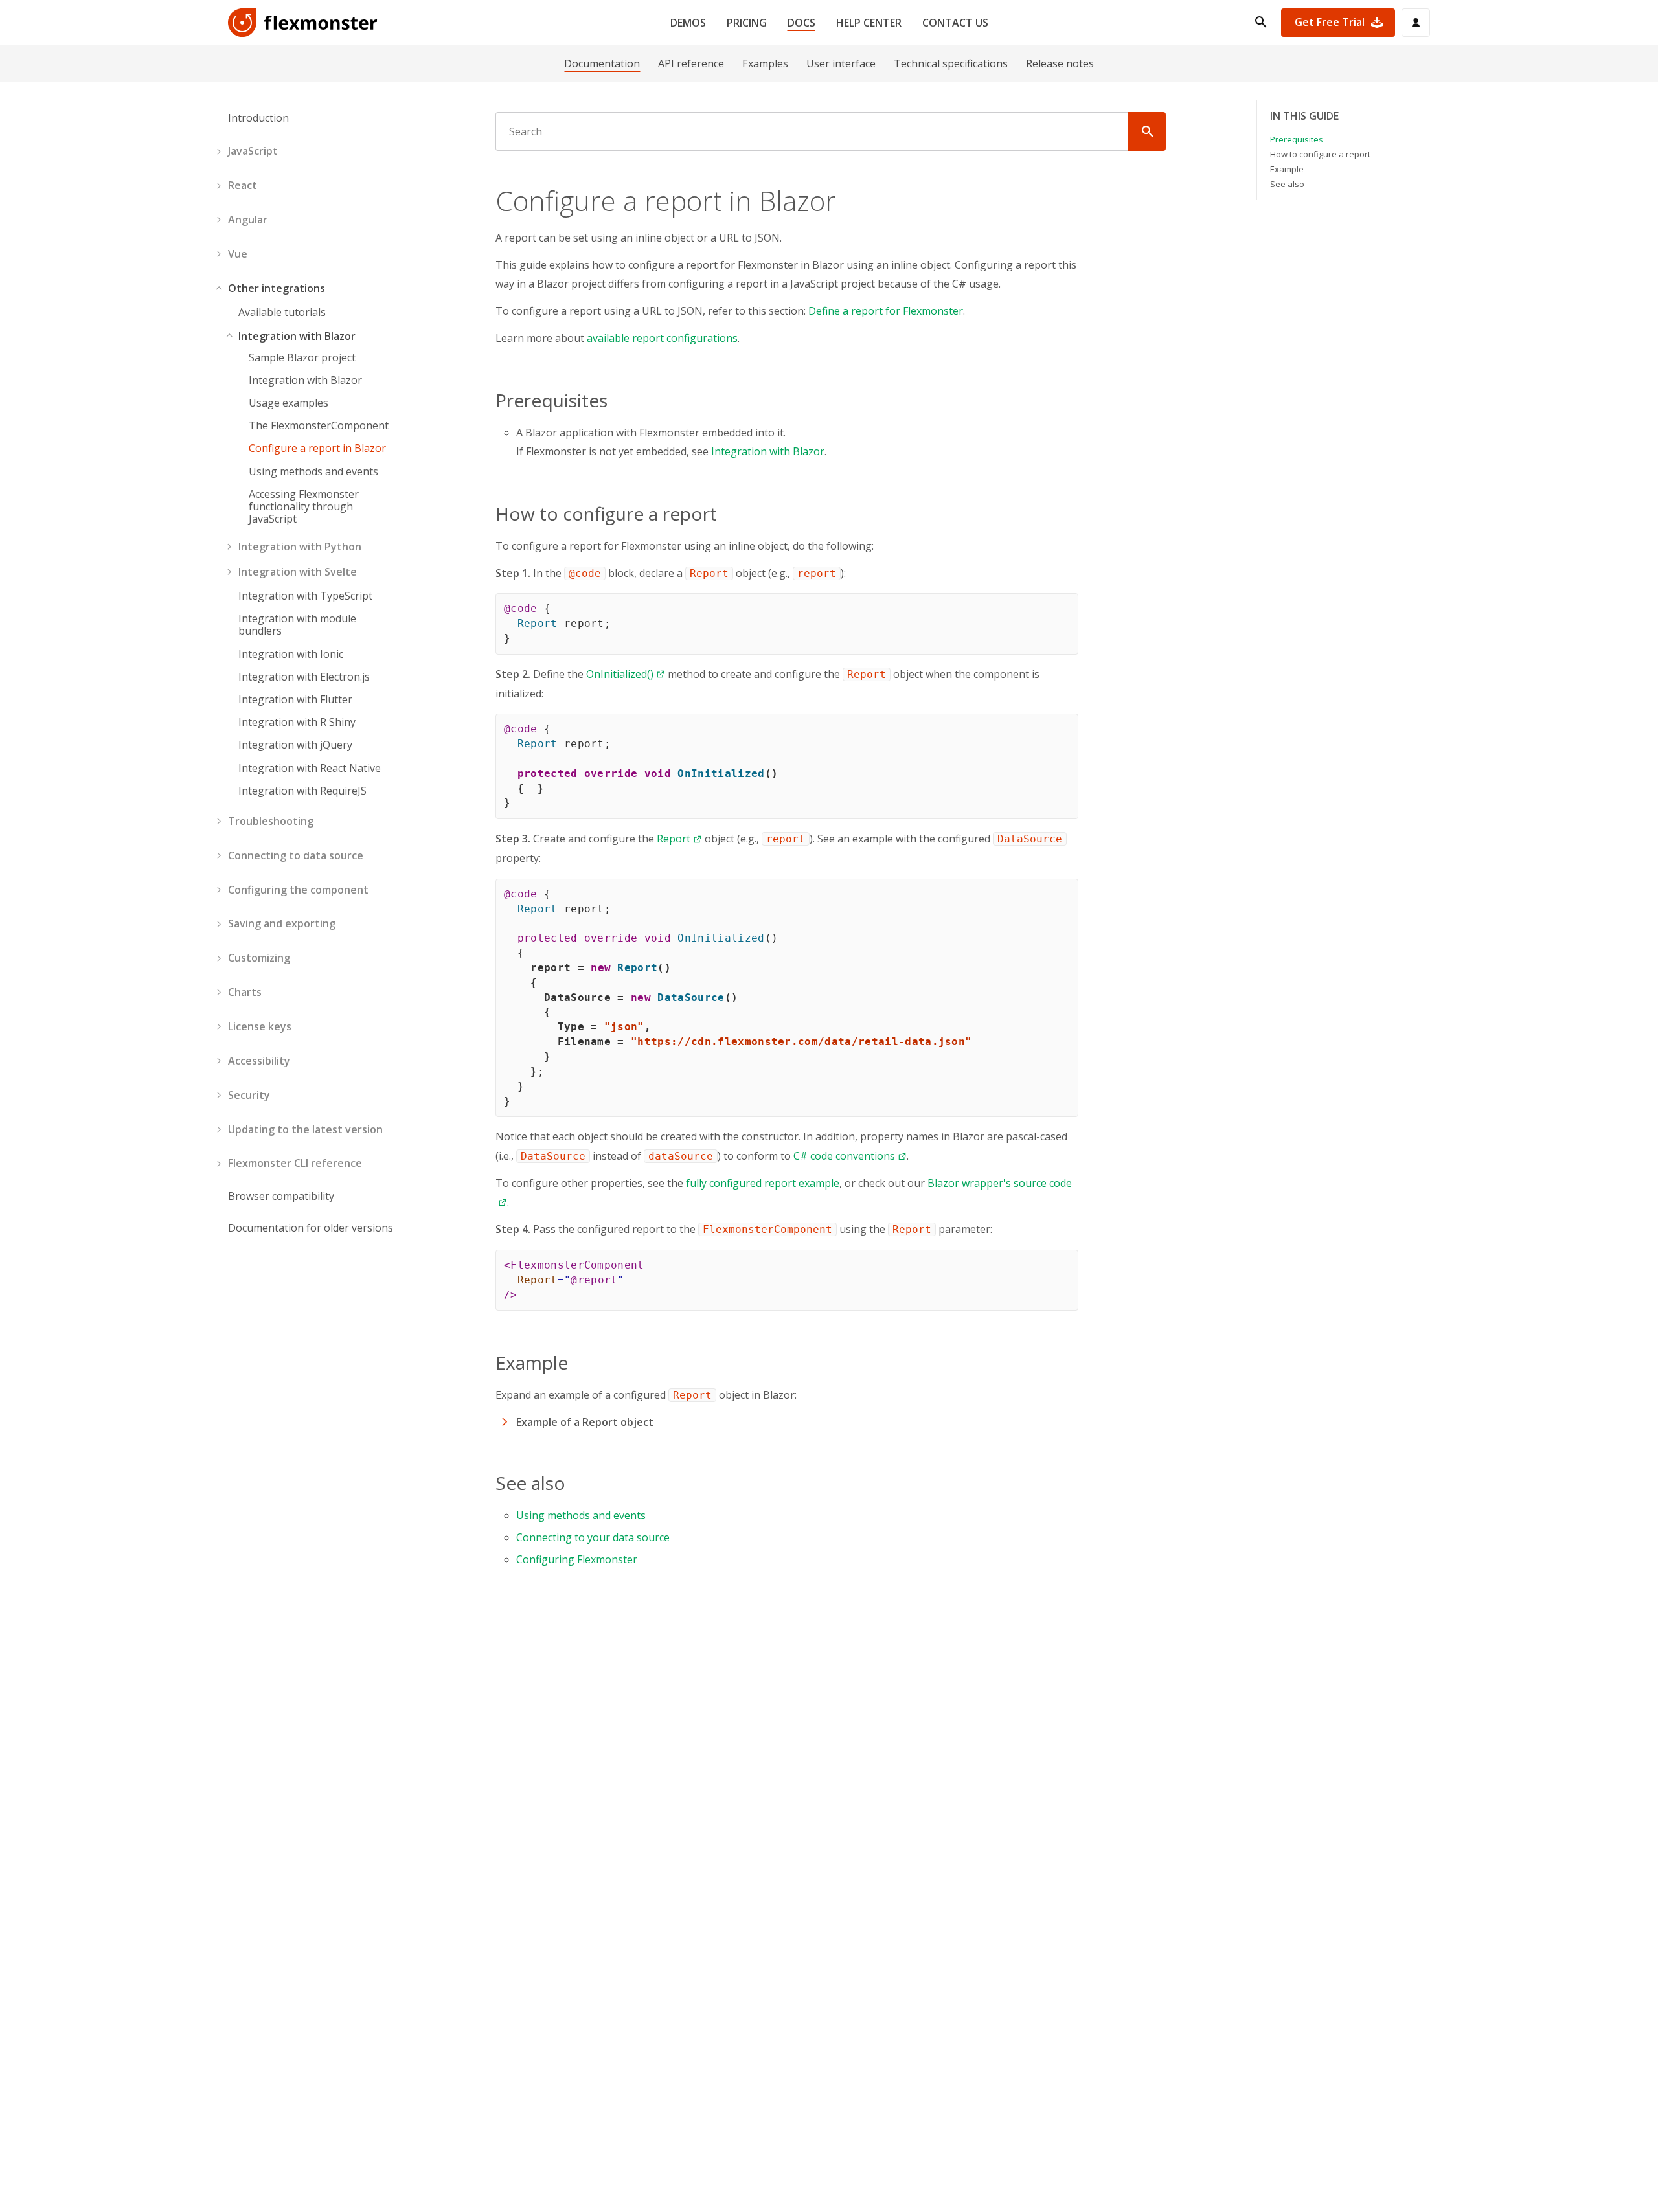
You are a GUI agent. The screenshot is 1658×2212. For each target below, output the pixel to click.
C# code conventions (844, 1156)
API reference (691, 63)
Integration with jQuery (295, 745)
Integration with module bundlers (297, 625)
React (243, 185)
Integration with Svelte (298, 572)
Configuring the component (298, 889)
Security (249, 1094)
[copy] (1063, 608)
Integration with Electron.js (304, 677)
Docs (801, 23)
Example (1287, 168)
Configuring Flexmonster (577, 1559)
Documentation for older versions (311, 1228)
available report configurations (662, 338)
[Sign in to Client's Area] (1416, 23)
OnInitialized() (620, 674)
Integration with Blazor (297, 336)
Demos (688, 23)
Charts (245, 992)
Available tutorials (282, 312)
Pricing (747, 23)
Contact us (955, 23)
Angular (248, 220)
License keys (260, 1026)
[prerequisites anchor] (615, 400)
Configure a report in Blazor (317, 448)
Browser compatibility (281, 1196)
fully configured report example (763, 1183)
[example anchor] (576, 1362)
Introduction (258, 118)
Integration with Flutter (295, 700)
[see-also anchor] (573, 1483)
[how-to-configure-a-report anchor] (725, 513)
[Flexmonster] (303, 23)
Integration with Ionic (291, 654)
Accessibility (259, 1061)
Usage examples (289, 403)
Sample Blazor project (302, 357)
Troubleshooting (271, 821)
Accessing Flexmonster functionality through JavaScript (304, 507)
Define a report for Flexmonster (886, 311)
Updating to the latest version (305, 1129)
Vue (238, 254)
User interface (841, 63)
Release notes (1060, 63)
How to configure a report (1320, 154)
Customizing (259, 958)
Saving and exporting (282, 923)
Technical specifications (951, 63)
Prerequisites (1297, 139)
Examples (765, 63)
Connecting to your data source (593, 1537)
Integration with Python (300, 547)
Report (674, 839)
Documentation (602, 63)
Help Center (869, 23)
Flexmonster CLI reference (295, 1163)
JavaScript (253, 151)
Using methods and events (313, 471)
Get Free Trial (1330, 22)
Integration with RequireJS (302, 791)
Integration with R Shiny (297, 722)
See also (1287, 183)
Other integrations (277, 288)
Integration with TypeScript (305, 596)
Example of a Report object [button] (585, 1422)
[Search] (1147, 131)
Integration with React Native (310, 768)
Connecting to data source (296, 855)
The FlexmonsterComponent (319, 426)
